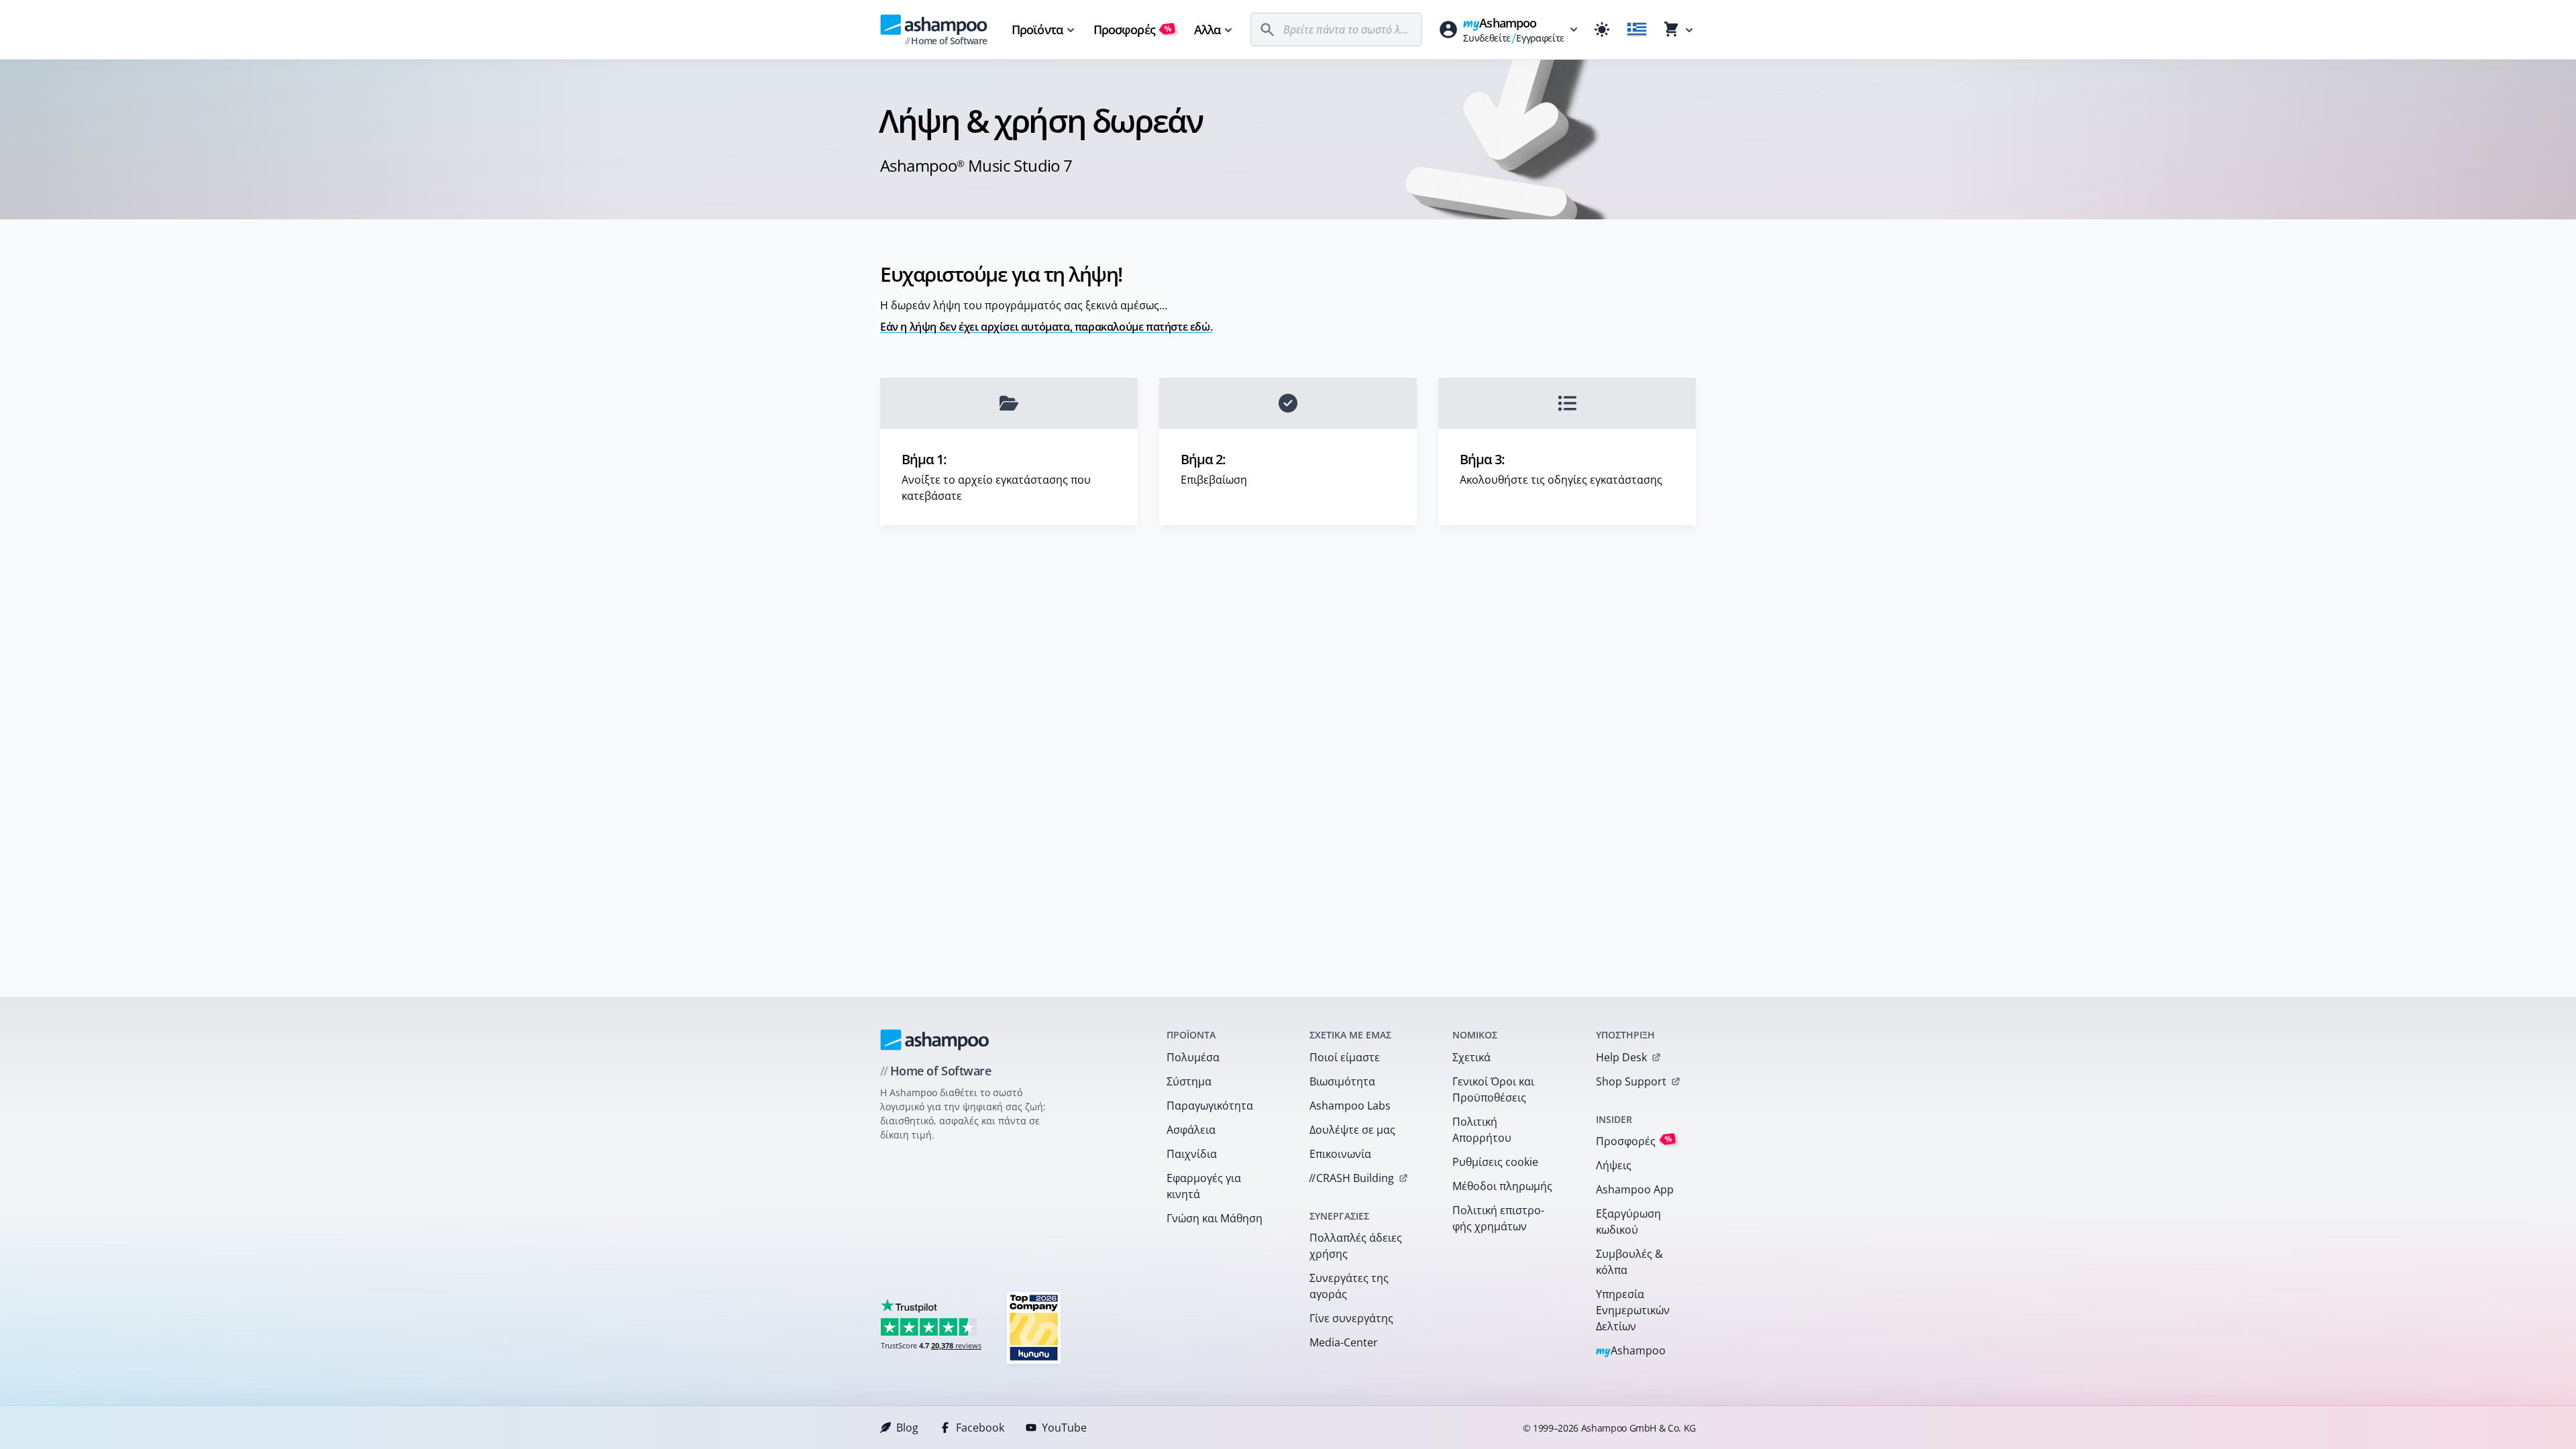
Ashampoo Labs (1350, 1106)
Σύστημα (1189, 1081)
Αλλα (1207, 30)
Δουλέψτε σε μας (1352, 1130)
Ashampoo (1631, 1351)
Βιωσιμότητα (1342, 1081)
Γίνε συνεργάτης (1351, 1318)
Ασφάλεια (1191, 1130)
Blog (907, 1428)
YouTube (1064, 1428)
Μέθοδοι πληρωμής (1502, 1186)
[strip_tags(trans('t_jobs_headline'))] (1034, 1327)
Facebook (980, 1428)
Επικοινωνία (1340, 1154)
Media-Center (1344, 1342)
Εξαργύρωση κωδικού (1628, 1222)
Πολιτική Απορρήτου (1482, 1130)
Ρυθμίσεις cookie (1495, 1162)
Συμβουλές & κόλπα (1629, 1262)
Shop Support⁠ (1631, 1081)
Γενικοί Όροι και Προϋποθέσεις (1493, 1089)
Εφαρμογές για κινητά (1204, 1186)
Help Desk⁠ (1621, 1057)
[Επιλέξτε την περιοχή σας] (1637, 30)
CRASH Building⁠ (1351, 1178)
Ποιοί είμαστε (1345, 1057)
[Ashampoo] (935, 1040)
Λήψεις (1614, 1165)
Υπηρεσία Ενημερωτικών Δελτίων (1633, 1310)
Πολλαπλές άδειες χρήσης (1356, 1246)
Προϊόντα (1037, 30)
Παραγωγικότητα (1210, 1106)
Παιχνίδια (1192, 1154)
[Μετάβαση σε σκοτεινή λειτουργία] (1602, 30)
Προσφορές (1133, 30)
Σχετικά (1471, 1057)
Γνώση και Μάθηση (1215, 1218)
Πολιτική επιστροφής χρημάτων (1498, 1218)
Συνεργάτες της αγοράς (1349, 1286)
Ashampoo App (1635, 1189)
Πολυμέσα (1193, 1057)
